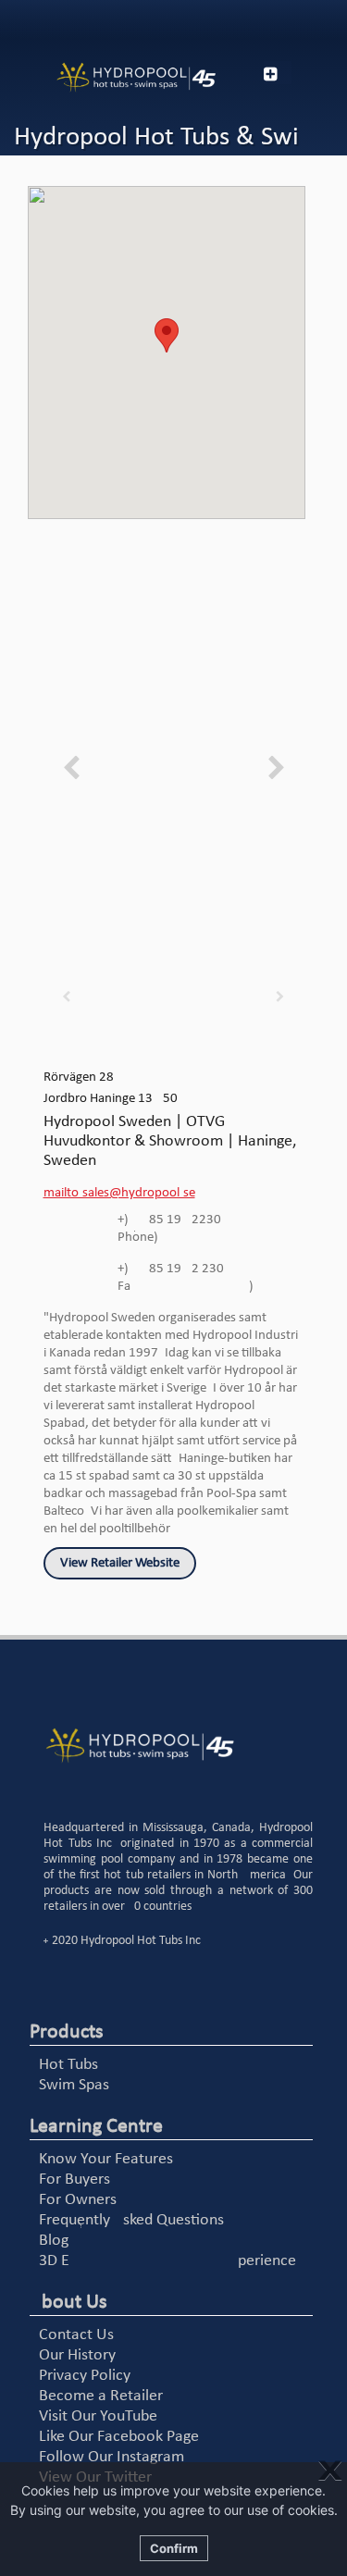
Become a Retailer (101, 2396)
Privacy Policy (85, 2376)
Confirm (174, 2548)
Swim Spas (74, 2085)
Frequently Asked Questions (131, 2220)
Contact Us (76, 2335)
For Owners (78, 2200)
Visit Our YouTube (98, 2416)
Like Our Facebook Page (119, 2437)
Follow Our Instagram (112, 2457)
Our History (77, 2355)
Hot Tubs (68, 2065)
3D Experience (167, 2261)
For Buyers (74, 2180)
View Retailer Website (120, 1563)
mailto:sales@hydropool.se (119, 1193)
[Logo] (116, 78)
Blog (54, 2241)
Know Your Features (106, 2159)
